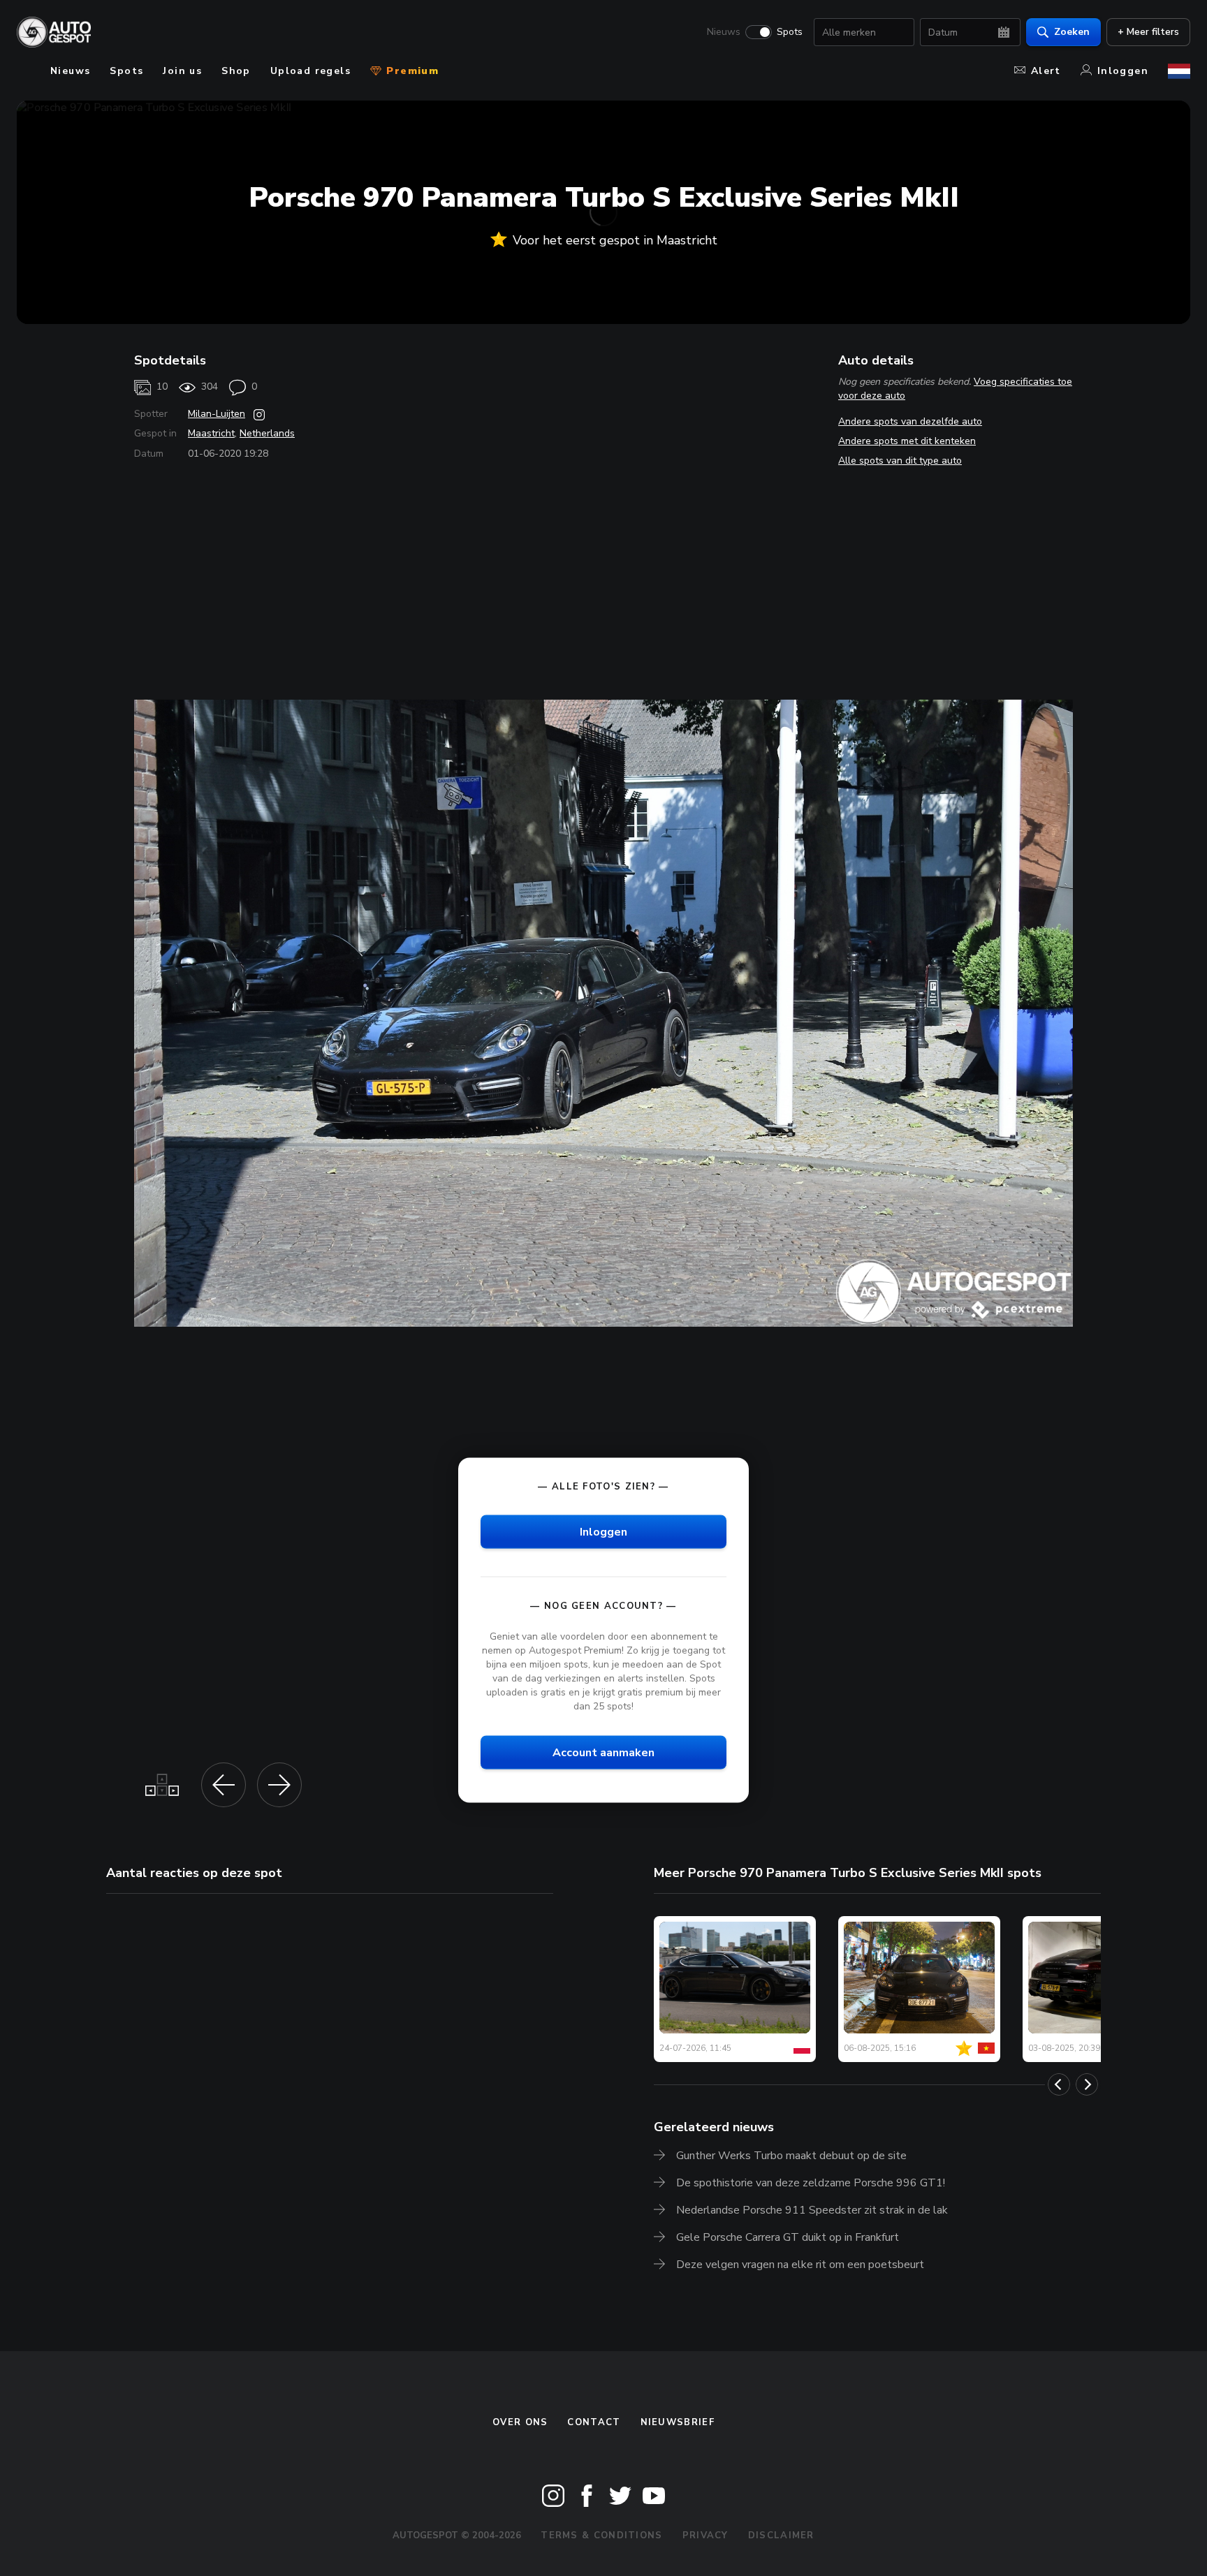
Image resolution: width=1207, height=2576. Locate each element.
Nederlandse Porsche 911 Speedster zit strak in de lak (812, 2210)
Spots (790, 32)
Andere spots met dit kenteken (907, 441)
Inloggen (1123, 71)
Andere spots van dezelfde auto (910, 421)
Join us (182, 71)
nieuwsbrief (678, 2422)
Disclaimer (781, 2535)
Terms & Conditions (601, 2535)
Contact (594, 2422)
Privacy (705, 2535)
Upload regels (310, 71)
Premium (411, 71)
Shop (236, 71)
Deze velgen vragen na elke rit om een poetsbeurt (800, 2265)
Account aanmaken (603, 1753)
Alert (1046, 71)
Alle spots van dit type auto (900, 461)
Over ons (520, 2422)
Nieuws (724, 32)
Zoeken (1072, 32)
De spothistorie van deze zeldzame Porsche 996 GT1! (811, 2183)
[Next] (1087, 2084)
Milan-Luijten (217, 414)
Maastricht (211, 433)
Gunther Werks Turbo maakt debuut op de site (791, 2156)
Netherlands (267, 433)
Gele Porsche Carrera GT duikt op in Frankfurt (788, 2237)
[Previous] (1059, 2084)
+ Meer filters (1148, 32)
